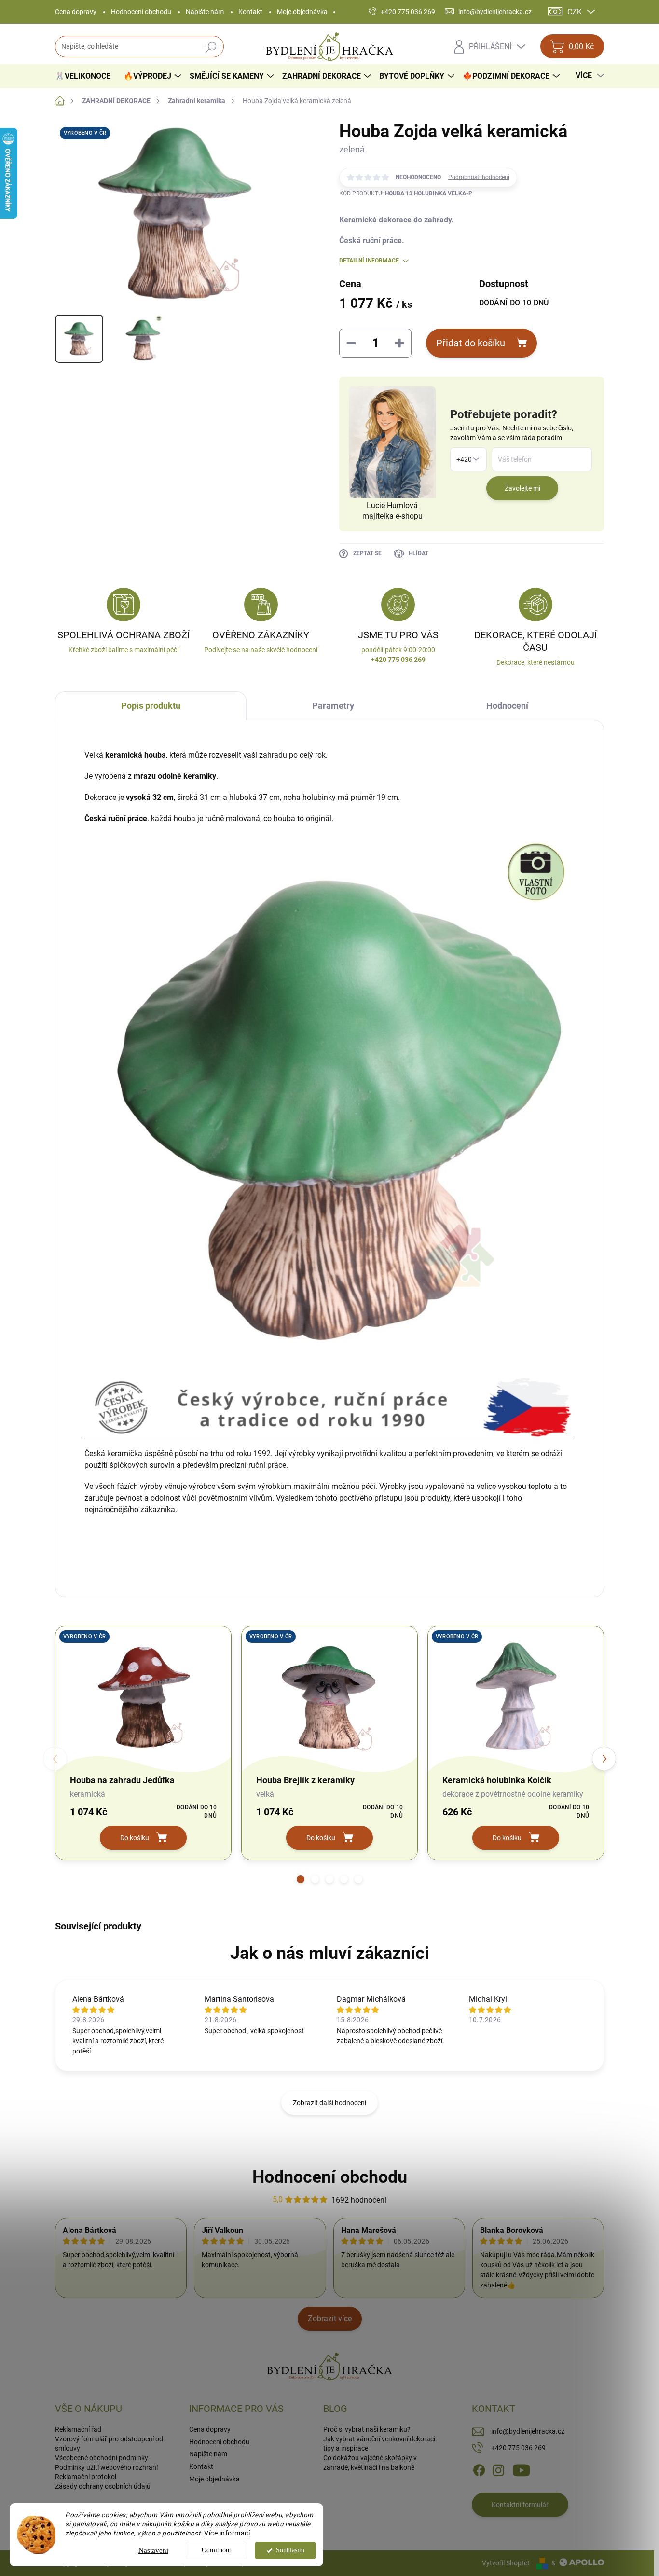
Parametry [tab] (333, 706)
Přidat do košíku (471, 343)
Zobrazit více (330, 2319)
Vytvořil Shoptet (506, 2563)
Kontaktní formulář (520, 2505)
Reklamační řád (78, 2429)
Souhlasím (290, 2550)
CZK (575, 12)
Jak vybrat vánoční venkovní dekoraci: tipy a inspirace (380, 2444)
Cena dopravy (76, 12)
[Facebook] (479, 2469)
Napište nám (205, 12)
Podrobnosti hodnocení (479, 177)
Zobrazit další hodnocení (329, 2103)
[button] (301, 1879)
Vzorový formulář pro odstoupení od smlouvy (109, 2444)
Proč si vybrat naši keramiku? (367, 2429)
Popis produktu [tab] (151, 706)
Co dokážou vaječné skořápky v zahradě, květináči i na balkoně (370, 2463)
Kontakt (250, 12)
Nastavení (153, 2550)
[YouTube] (521, 2469)
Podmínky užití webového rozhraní (106, 2467)
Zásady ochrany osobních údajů (103, 2486)
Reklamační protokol (86, 2477)
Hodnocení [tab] (507, 706)
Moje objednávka (302, 12)
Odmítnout (216, 2550)
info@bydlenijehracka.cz (528, 2431)
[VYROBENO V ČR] (143, 1696)
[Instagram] (498, 2469)
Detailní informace (369, 261)
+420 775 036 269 (518, 2448)
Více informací (227, 2533)
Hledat (212, 47)
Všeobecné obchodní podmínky (102, 2458)
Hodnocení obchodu (141, 12)
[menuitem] (86, 76)
